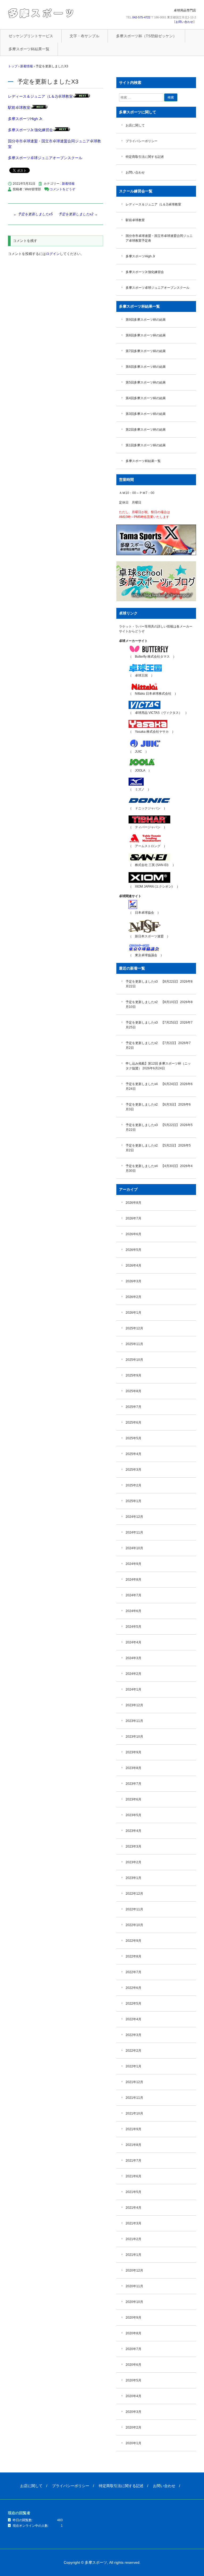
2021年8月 (133, 2145)
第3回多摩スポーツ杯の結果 (146, 414)
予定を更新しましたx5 (33, 214)
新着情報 (68, 184)
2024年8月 (133, 1580)
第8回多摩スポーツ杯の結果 (146, 335)
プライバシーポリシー (142, 141)
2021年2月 (133, 2239)
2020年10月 (134, 2302)
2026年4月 (133, 1266)
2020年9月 (133, 2318)
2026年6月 (133, 1234)
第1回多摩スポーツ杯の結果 (146, 445)
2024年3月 (133, 1658)
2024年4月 (133, 1642)
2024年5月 (133, 1627)
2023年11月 (134, 1721)
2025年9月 (133, 1375)
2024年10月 (134, 1548)
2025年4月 (133, 1454)
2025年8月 (133, 1391)
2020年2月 (133, 2427)
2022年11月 (134, 1909)
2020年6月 (133, 2365)
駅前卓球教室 (19, 108)
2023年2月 (133, 1862)
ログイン (53, 254)
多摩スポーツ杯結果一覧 (29, 49)
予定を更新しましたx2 (78, 214)
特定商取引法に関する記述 (145, 157)
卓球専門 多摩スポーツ (41, 13)
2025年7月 (133, 1407)
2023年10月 (134, 1737)
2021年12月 (134, 2082)
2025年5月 (133, 1438)
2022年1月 (133, 2066)
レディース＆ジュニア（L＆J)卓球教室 (40, 96)
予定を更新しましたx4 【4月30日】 (152, 1166)
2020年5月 (133, 2380)
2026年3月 (133, 1281)
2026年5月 (133, 1250)
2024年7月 (133, 1595)
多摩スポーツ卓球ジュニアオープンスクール (45, 158)
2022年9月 (133, 1941)
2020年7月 (133, 2349)
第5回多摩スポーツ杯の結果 (146, 382)
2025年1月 (133, 1501)
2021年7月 (133, 2161)
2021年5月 (133, 2192)
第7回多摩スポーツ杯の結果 (146, 351)
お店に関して (135, 125)
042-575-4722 (141, 17)
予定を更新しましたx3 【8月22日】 (152, 982)
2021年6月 (133, 2176)
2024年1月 (133, 1689)
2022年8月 (133, 1956)
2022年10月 (134, 1925)
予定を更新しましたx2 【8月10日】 (152, 1002)
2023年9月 (133, 1752)
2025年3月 (133, 1470)
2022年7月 (133, 1972)
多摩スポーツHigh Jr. (25, 119)
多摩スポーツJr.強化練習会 (30, 130)
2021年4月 (133, 2208)
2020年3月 (133, 2412)
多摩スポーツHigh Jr (140, 256)
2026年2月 (133, 1297)
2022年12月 (134, 1894)
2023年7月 (133, 1784)
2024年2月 (133, 1674)
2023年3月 (133, 1847)
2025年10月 (134, 1360)
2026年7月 (133, 1218)
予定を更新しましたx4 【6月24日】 (152, 1084)
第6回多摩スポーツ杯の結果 (146, 367)
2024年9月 (133, 1564)
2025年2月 (133, 1485)
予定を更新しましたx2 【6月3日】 (152, 1104)
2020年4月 (133, 2396)
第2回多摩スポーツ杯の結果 (146, 430)
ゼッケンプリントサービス (31, 36)
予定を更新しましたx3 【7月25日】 (152, 1023)
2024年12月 (134, 1517)
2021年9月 (133, 2129)
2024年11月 (134, 1532)
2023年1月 (133, 1878)
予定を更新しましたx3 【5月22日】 (152, 1125)
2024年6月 (133, 1611)
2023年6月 (133, 1799)
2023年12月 (134, 1705)
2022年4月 (133, 2019)
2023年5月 (133, 1815)
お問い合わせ (184, 22)
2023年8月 (133, 1768)
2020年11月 (134, 2286)
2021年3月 (133, 2223)
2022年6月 (133, 1988)
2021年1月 (133, 2255)
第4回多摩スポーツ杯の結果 (146, 398)
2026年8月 (133, 1203)
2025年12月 (134, 1328)
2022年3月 (133, 2035)
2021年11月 (134, 2098)
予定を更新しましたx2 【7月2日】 (152, 1043)
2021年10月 (134, 2113)
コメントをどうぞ (62, 189)
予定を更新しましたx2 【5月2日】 (152, 1145)
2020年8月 (133, 2333)
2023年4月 (133, 1831)
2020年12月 (134, 2270)
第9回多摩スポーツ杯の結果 (146, 320)
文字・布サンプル (84, 36)
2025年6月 (133, 1423)
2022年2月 (133, 2051)
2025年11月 (134, 1344)
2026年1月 (133, 1313)
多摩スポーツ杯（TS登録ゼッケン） (146, 36)
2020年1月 (133, 2443)
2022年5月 (133, 2004)
